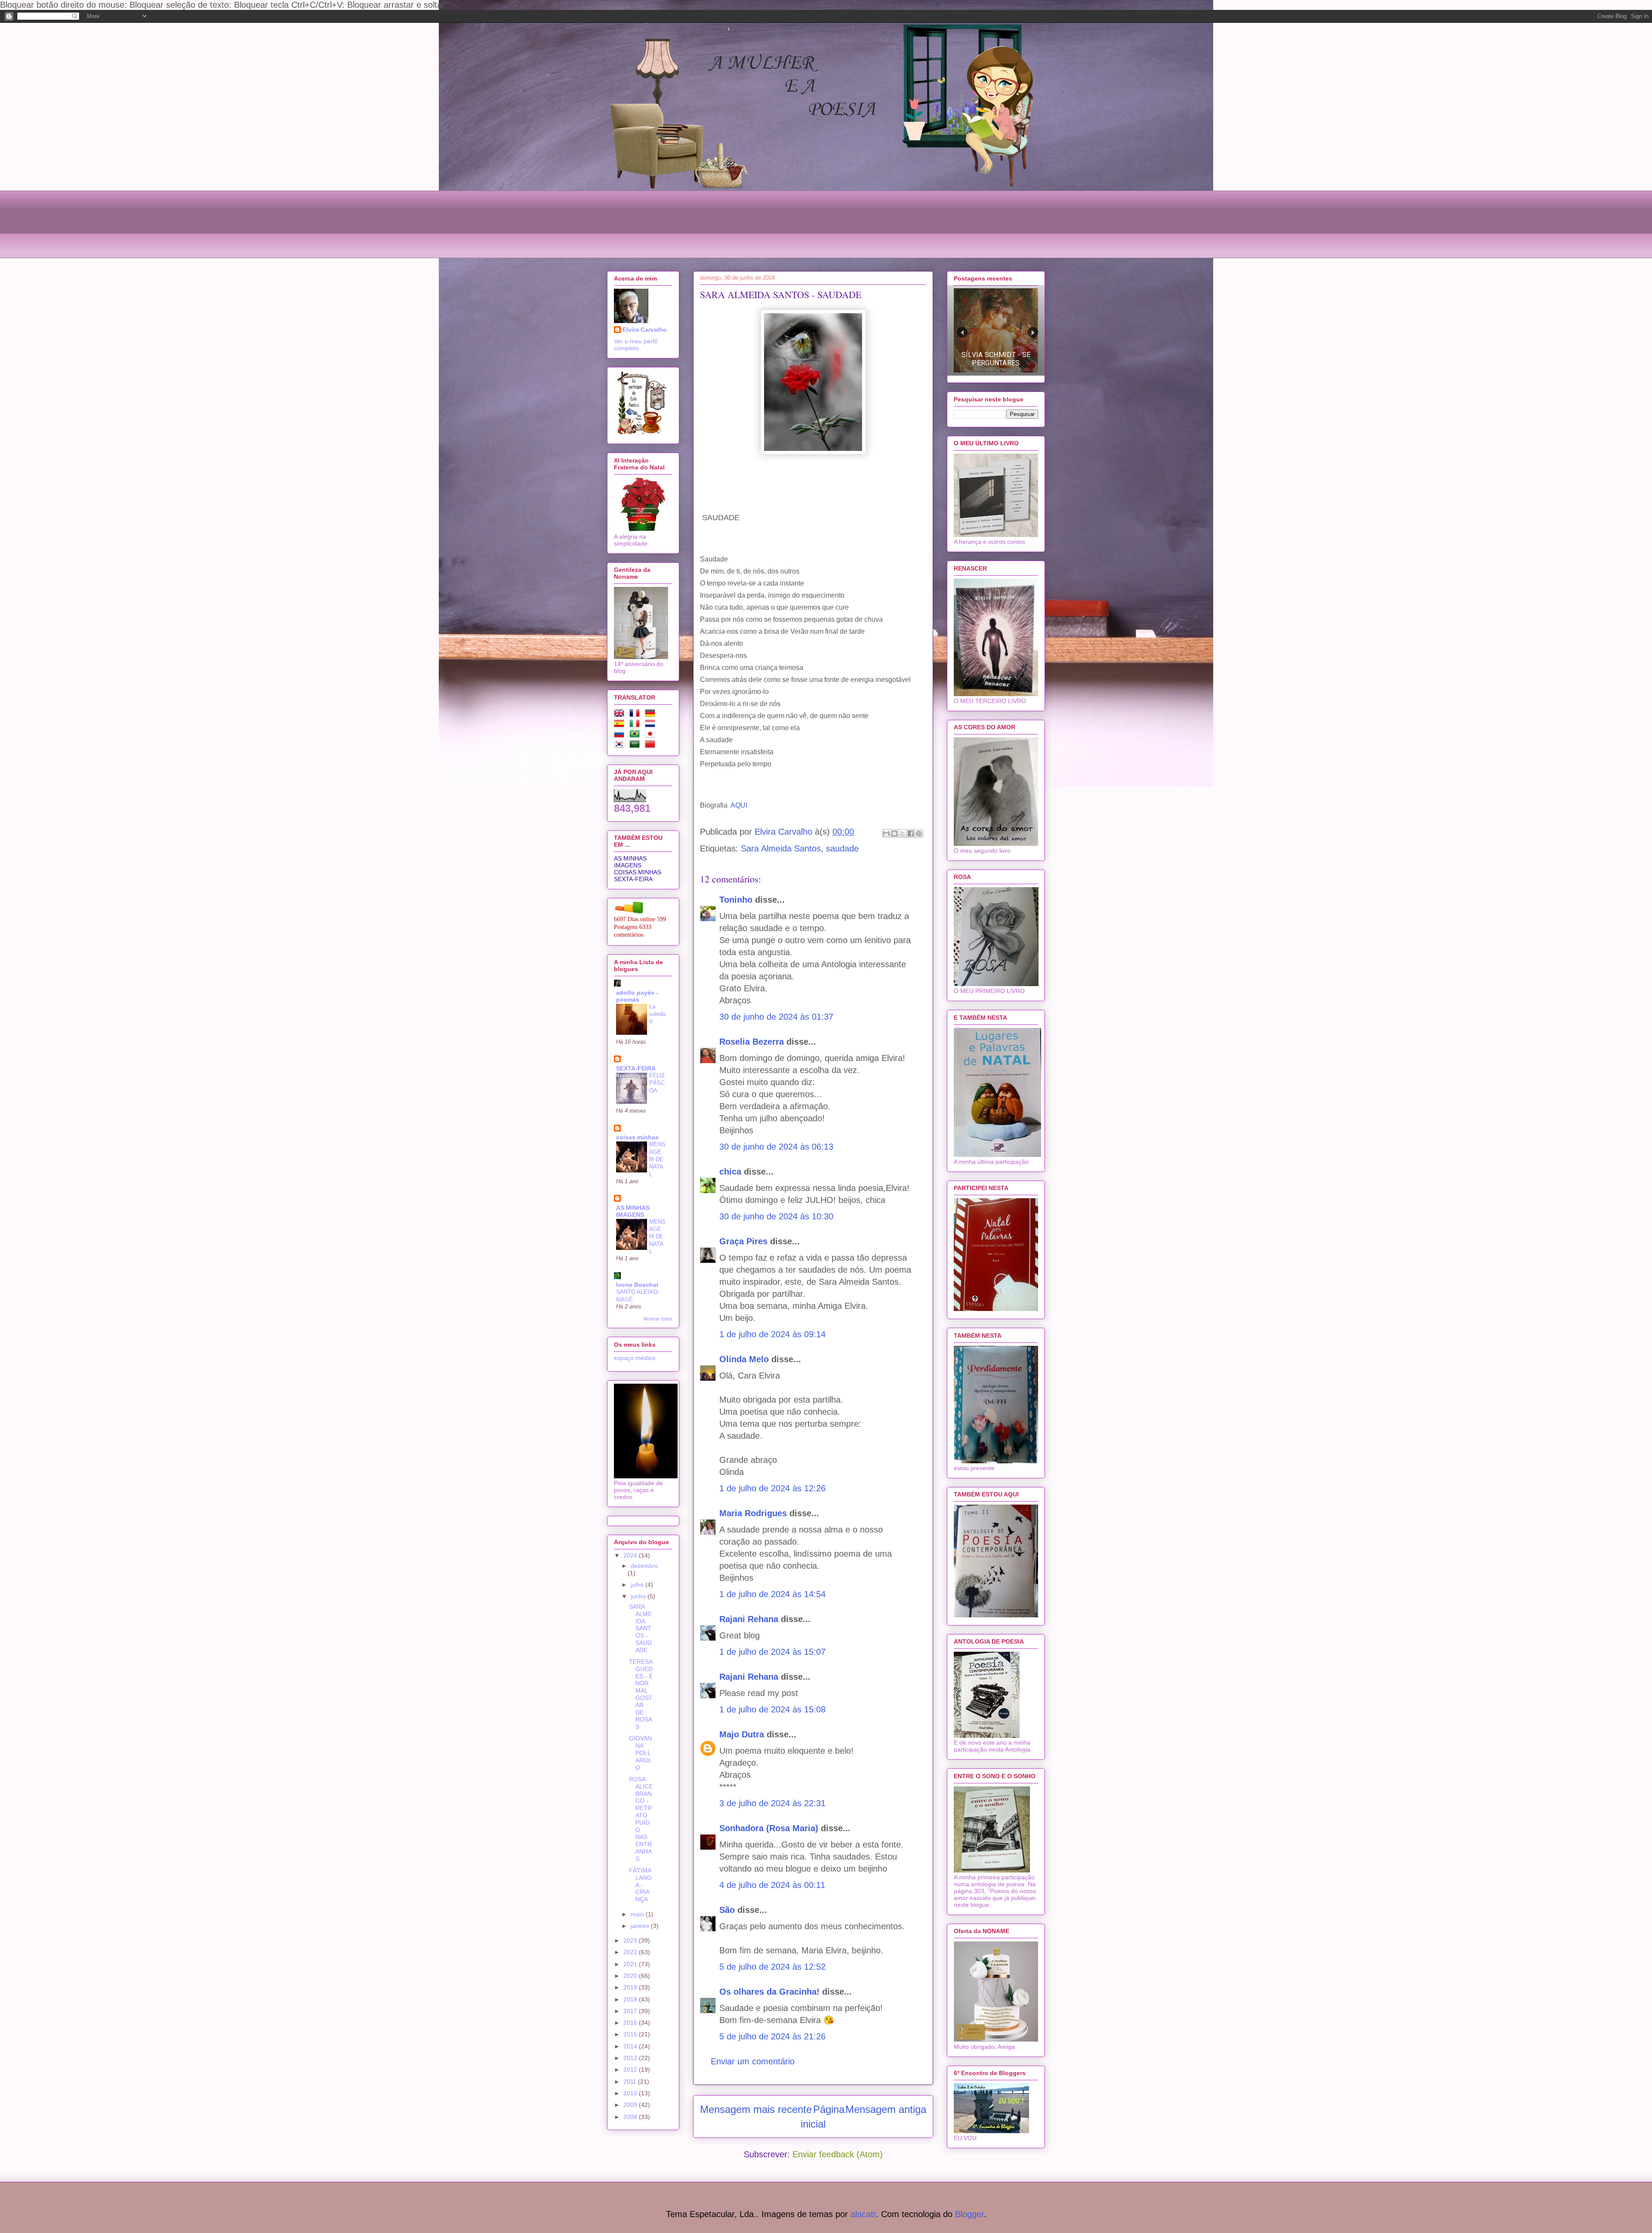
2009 (631, 2105)
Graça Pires (743, 1241)
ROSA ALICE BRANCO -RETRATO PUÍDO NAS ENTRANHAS (641, 1819)
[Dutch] (652, 725)
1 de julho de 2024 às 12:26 (772, 1488)
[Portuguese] (636, 735)
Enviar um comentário (753, 2061)
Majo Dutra (742, 1734)
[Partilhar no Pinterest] (919, 833)
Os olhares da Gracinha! (769, 1992)
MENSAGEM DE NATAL (657, 1159)
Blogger (969, 2214)
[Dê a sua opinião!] (894, 833)
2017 (631, 2011)
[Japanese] (652, 735)
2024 (631, 1555)
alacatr (863, 2214)
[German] (652, 715)
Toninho (736, 900)
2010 (631, 2093)
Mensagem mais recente (756, 2109)
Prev (962, 332)
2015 (631, 2034)
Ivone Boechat (637, 1285)
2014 (631, 2046)
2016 (631, 2023)
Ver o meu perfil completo (635, 345)
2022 (631, 1952)
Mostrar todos (658, 1319)
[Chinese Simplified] (652, 746)
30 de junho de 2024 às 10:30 (776, 1216)
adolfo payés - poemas (637, 996)
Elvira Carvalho (645, 330)
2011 (631, 2082)
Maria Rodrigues (753, 1513)
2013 (631, 2058)
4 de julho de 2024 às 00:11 (772, 1885)
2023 (631, 1940)
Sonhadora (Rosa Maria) (769, 1828)
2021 (631, 1964)
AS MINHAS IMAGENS (630, 862)
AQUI (739, 805)
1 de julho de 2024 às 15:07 (772, 1652)
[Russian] (621, 735)
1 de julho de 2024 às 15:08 (772, 1709)
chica (730, 1172)
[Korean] (621, 746)
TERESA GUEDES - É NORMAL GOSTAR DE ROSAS (641, 1694)
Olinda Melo (744, 1359)
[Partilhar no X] (903, 833)
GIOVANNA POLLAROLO (640, 1753)
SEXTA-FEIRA (633, 879)
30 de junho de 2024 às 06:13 (776, 1147)
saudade (842, 848)
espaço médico (635, 1358)
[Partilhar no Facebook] (911, 833)
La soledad (657, 1014)
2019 (631, 1987)
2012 (631, 2070)
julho (638, 1585)
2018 (631, 1999)
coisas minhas (637, 1137)
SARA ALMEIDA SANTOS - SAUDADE (640, 1628)
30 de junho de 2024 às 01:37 (776, 1017)
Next (1033, 332)
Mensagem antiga (886, 2109)
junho (639, 1596)
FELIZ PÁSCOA (657, 1083)
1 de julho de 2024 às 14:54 (772, 1594)
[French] (636, 715)
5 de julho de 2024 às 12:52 (772, 1967)
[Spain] (621, 725)
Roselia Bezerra (752, 1042)
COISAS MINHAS (638, 872)
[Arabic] (636, 746)
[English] (621, 715)
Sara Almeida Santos (781, 848)
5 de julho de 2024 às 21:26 (772, 2036)
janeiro (641, 1926)
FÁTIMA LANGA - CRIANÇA (640, 1885)
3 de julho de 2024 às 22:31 (772, 1803)
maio (638, 1914)
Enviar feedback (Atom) (838, 2154)
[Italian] (636, 725)
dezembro (644, 1566)
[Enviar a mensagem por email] (886, 833)
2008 (631, 2117)
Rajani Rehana (749, 1619)
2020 (631, 1976)
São (727, 1910)
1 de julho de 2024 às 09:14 (772, 1334)
